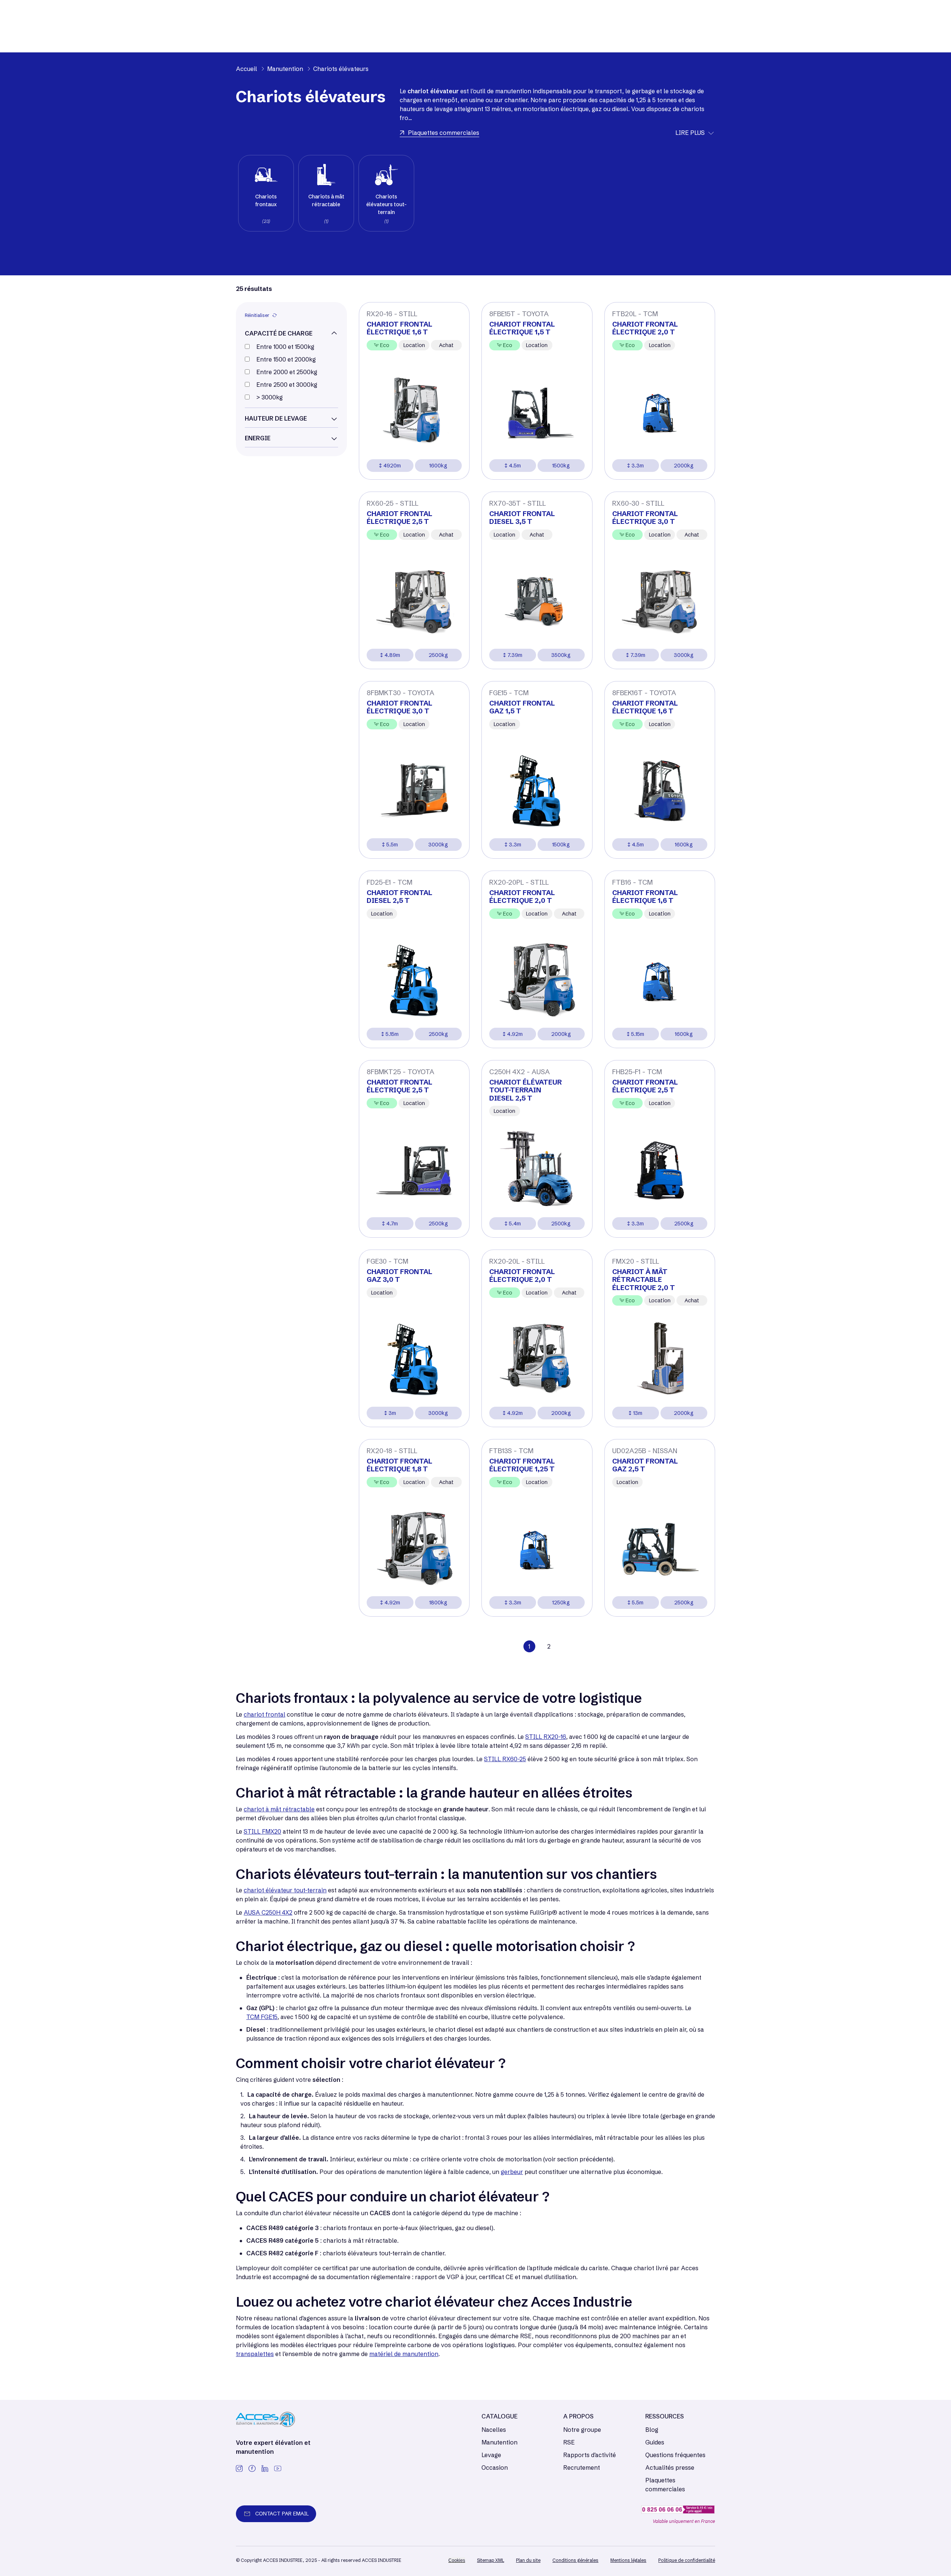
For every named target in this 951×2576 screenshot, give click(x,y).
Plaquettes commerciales (665, 2485)
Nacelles (494, 2430)
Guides (655, 2442)
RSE (569, 2442)
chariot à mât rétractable (279, 1809)
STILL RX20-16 (546, 1737)
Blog (652, 2430)
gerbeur (512, 2172)
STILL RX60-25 (505, 1759)
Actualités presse (670, 2468)
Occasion (495, 2468)
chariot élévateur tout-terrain (285, 1890)
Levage (491, 2455)
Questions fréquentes (675, 2455)
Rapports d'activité (590, 2455)
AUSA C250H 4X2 (268, 1912)
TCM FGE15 (262, 2017)
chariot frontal (264, 1714)
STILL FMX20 (262, 1831)
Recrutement (582, 2468)
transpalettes (255, 2354)
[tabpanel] (266, 193)
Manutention (499, 2442)
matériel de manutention (404, 2354)
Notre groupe (582, 2430)
